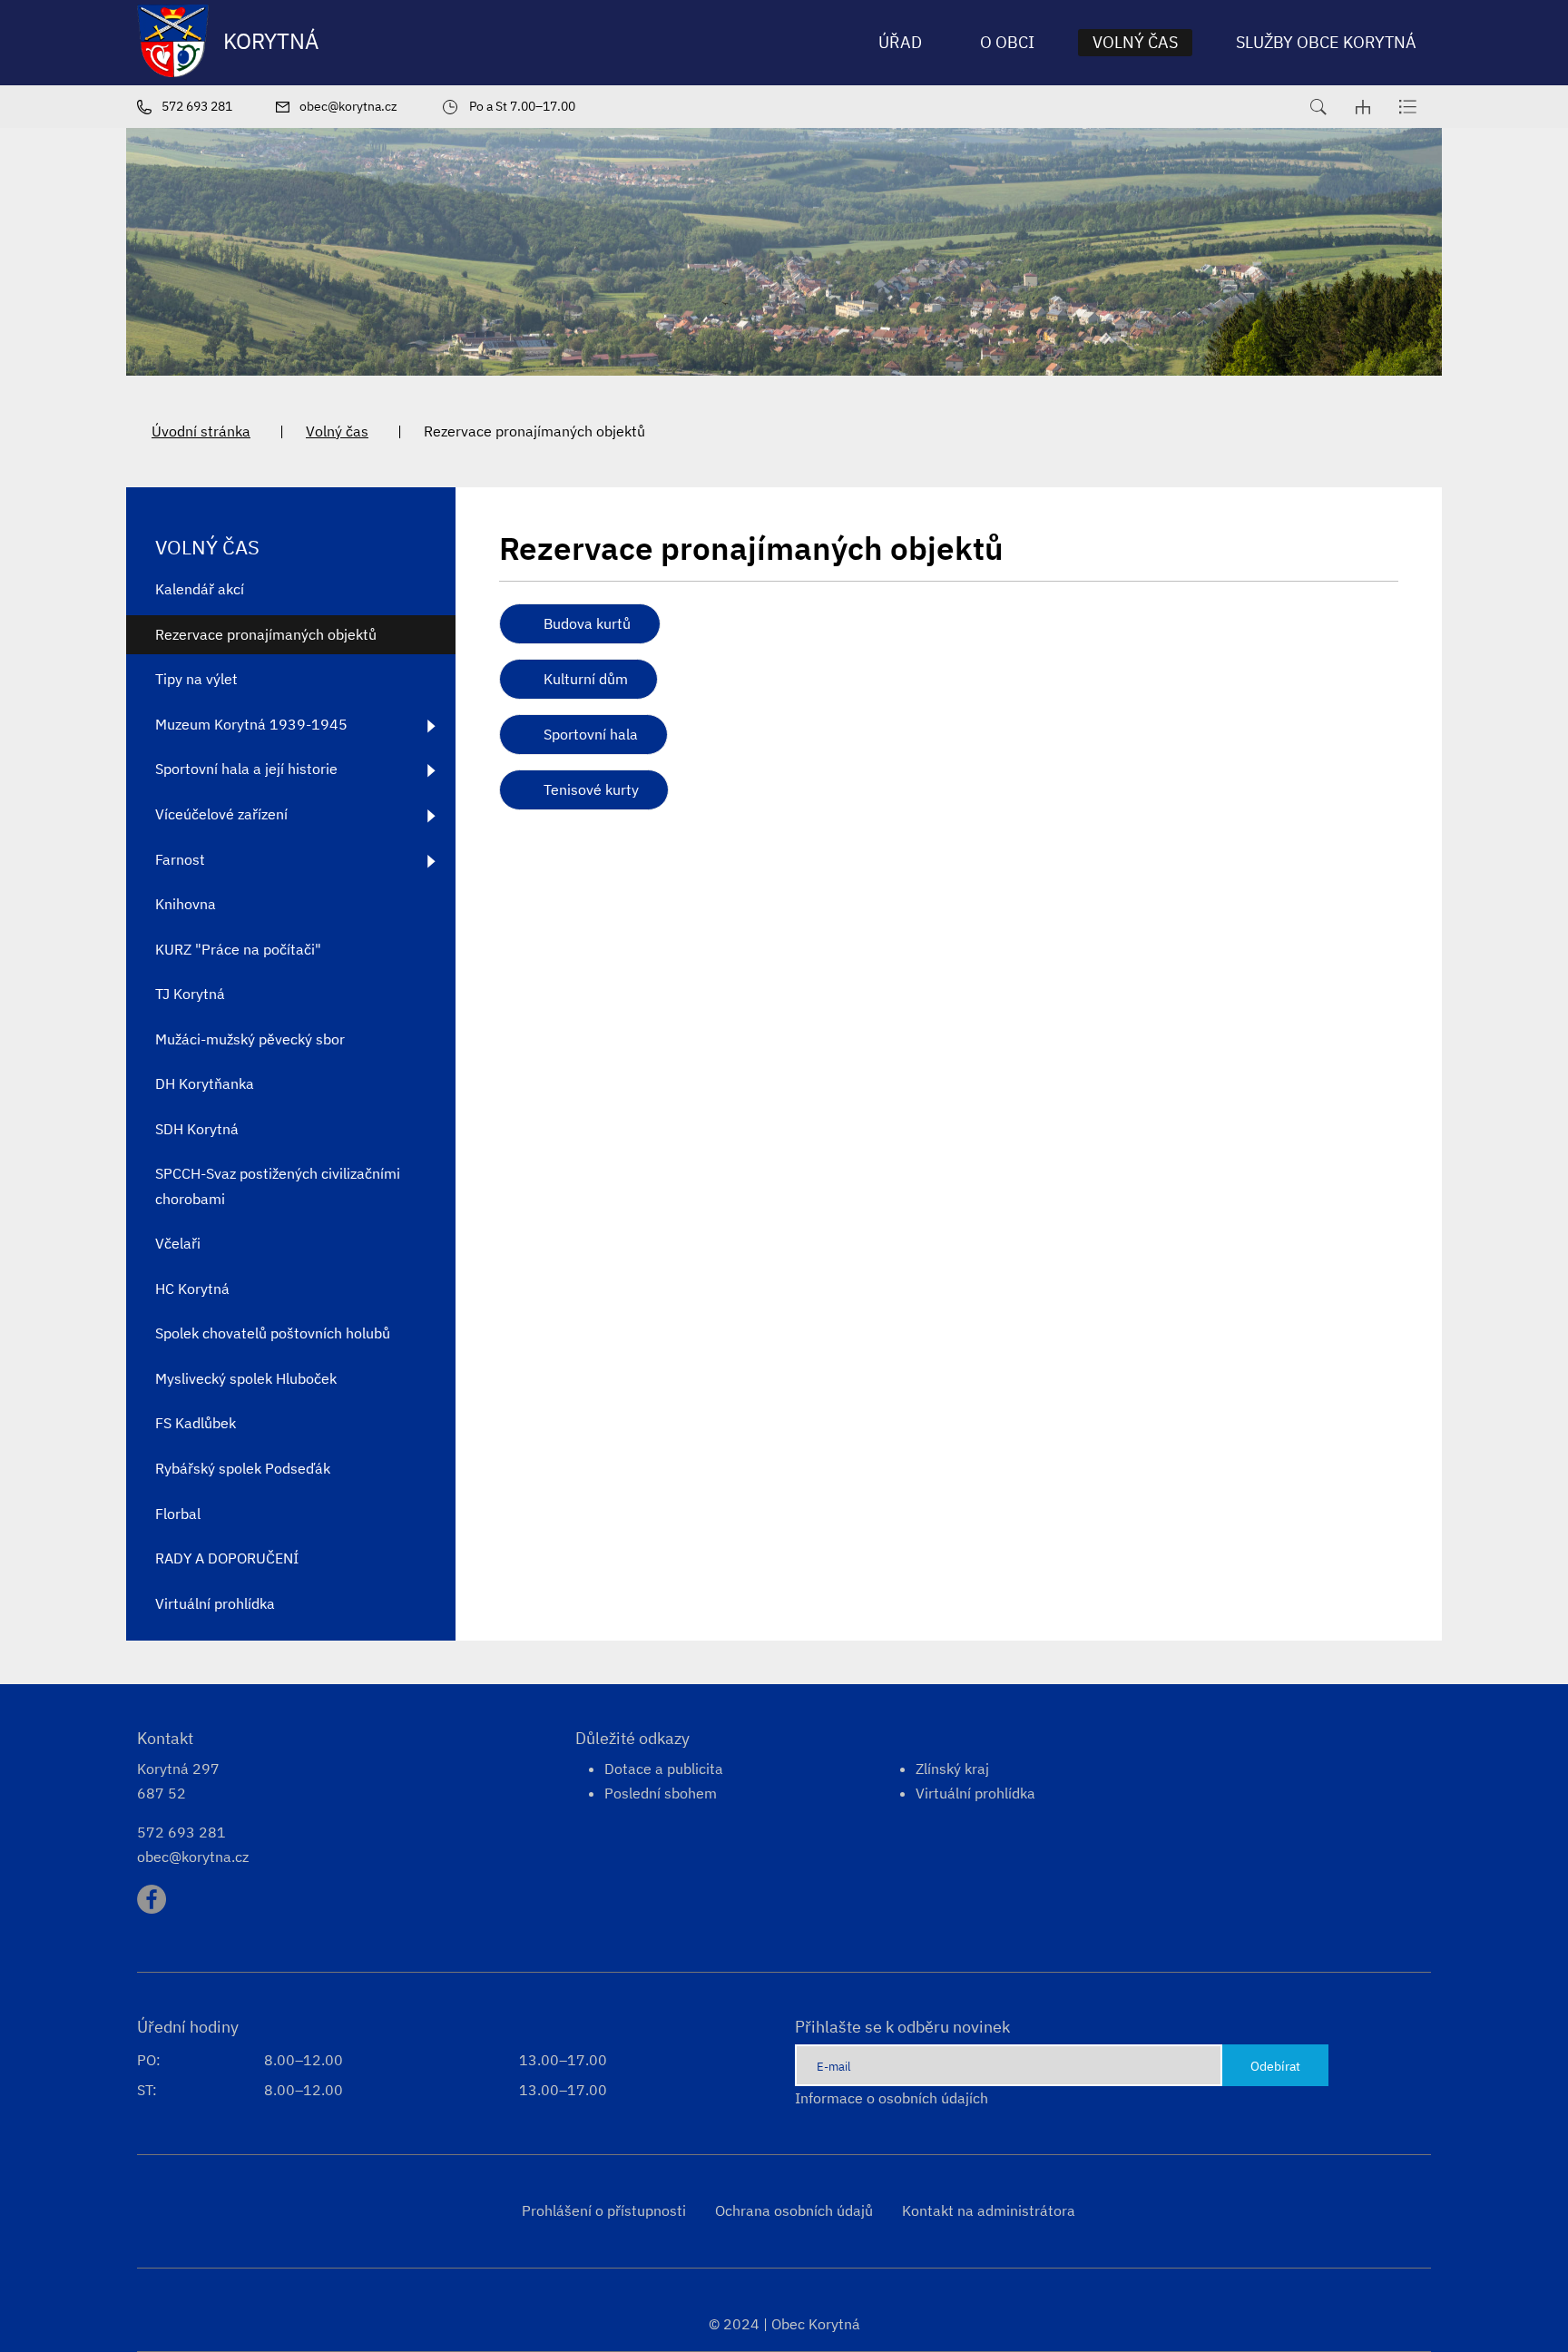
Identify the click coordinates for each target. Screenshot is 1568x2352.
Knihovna (186, 904)
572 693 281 (181, 1832)
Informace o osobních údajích (892, 2098)
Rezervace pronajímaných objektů (266, 634)
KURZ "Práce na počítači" (238, 949)
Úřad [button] (900, 42)
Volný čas (337, 431)
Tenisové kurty (591, 789)
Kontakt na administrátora (989, 2210)
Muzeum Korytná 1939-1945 (251, 724)
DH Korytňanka (205, 1083)
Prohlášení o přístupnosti (604, 2210)
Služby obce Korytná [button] (1326, 42)
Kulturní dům (586, 679)
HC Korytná (192, 1289)
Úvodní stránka (201, 431)
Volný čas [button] (1135, 42)
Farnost (180, 859)
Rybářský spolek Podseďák (243, 1468)
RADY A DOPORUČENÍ (227, 1558)
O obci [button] (1007, 42)
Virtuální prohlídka (215, 1603)
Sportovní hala (591, 734)
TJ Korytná (190, 994)
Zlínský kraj (952, 1769)
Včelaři (178, 1243)
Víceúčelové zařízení (221, 814)
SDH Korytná (197, 1129)
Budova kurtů (587, 623)
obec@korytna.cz (193, 1857)
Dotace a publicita (664, 1769)
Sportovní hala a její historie (246, 769)
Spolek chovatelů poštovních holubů (273, 1333)
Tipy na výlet (196, 679)
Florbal (178, 1514)
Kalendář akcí (200, 589)
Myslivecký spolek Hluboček (246, 1378)
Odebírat (1275, 2066)
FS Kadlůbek (196, 1423)
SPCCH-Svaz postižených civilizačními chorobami (278, 1186)
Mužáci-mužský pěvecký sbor (250, 1039)
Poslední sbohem (661, 1793)
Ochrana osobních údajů (794, 2210)
